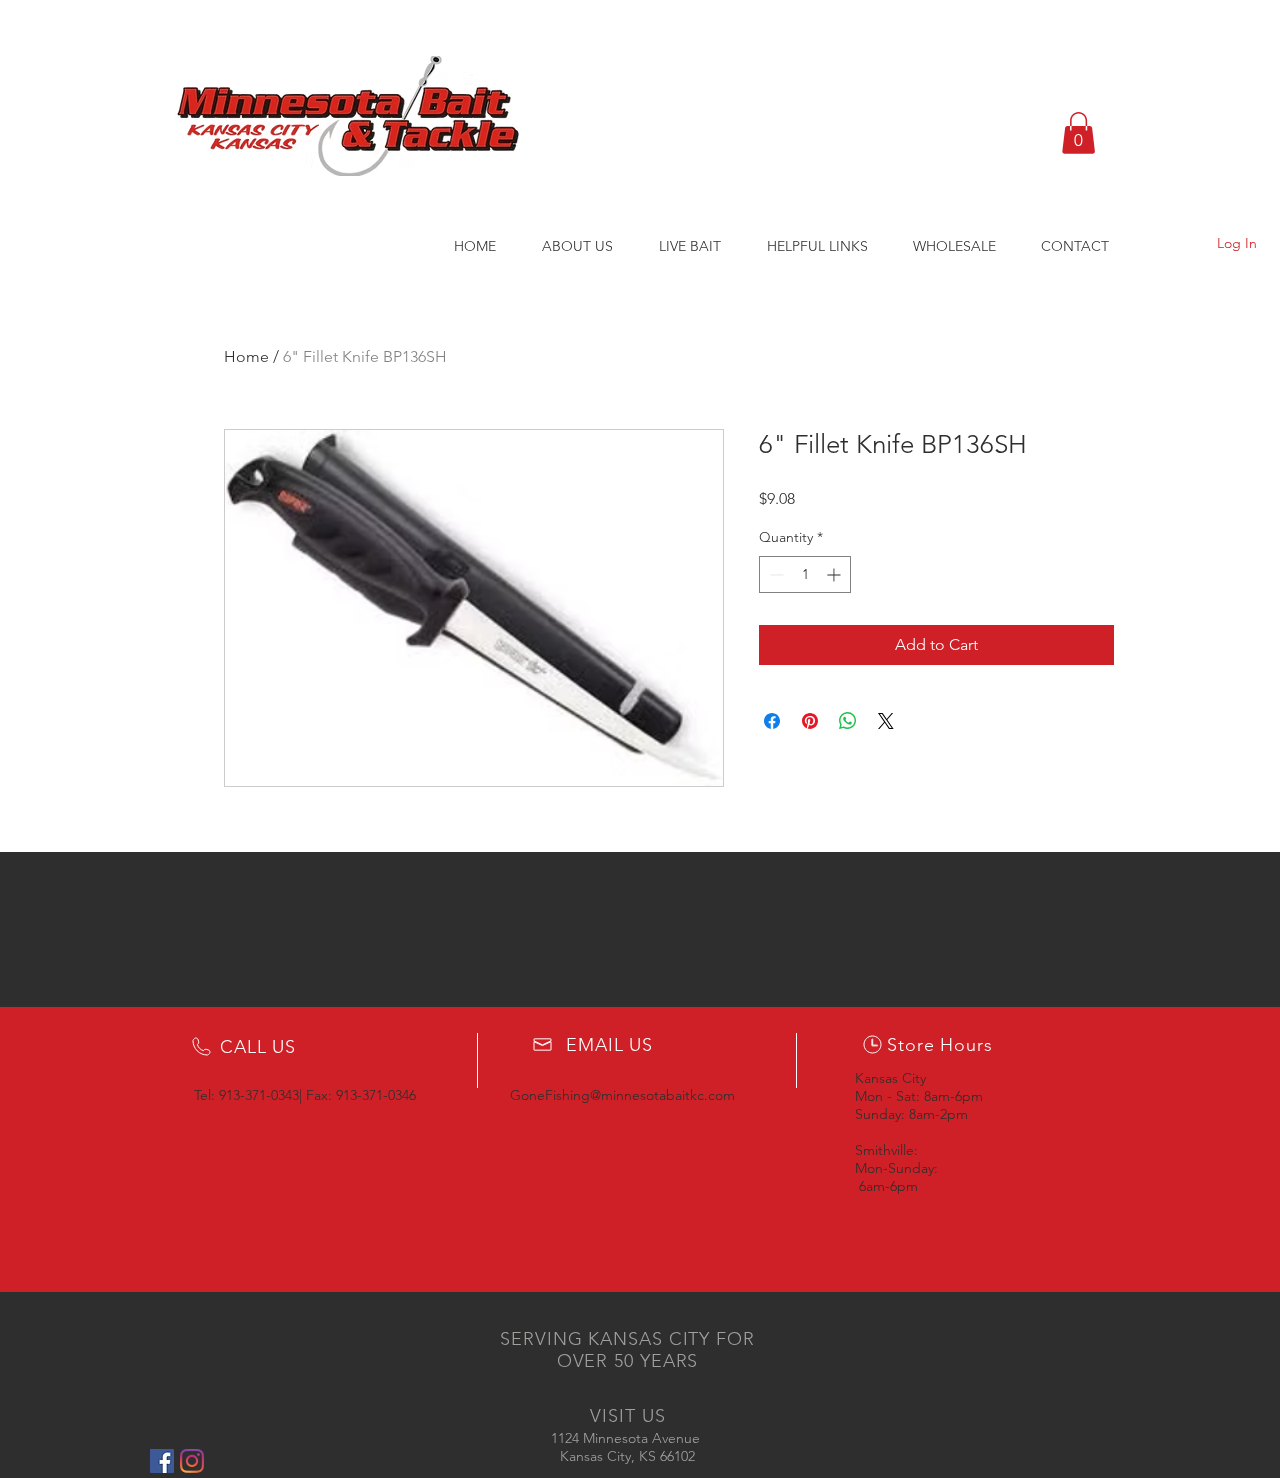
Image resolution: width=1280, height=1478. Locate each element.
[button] (1078, 133)
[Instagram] (192, 1461)
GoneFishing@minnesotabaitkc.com (622, 1095)
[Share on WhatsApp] (848, 721)
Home (246, 356)
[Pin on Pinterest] (810, 721)
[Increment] (835, 574)
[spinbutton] (805, 574)
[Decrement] (774, 574)
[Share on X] (886, 721)
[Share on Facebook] (772, 721)
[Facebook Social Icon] (162, 1461)
